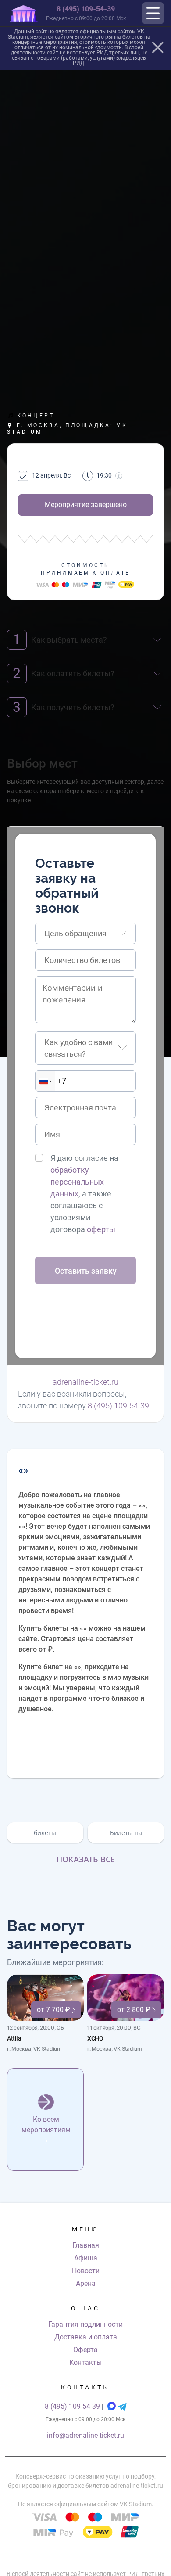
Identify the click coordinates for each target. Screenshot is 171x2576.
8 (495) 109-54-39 (86, 9)
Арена (86, 2283)
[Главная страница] (24, 13)
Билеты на (126, 1833)
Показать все (86, 1859)
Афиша (86, 2258)
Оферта (85, 2350)
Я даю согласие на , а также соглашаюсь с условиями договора (84, 1194)
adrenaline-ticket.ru (85, 1382)
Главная (86, 2245)
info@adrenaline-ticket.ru (85, 2435)
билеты (45, 1833)
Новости (86, 2271)
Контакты (85, 2362)
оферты (101, 1229)
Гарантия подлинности (85, 2324)
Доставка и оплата (86, 2337)
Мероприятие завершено (86, 505)
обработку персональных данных (77, 1182)
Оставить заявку (86, 1271)
